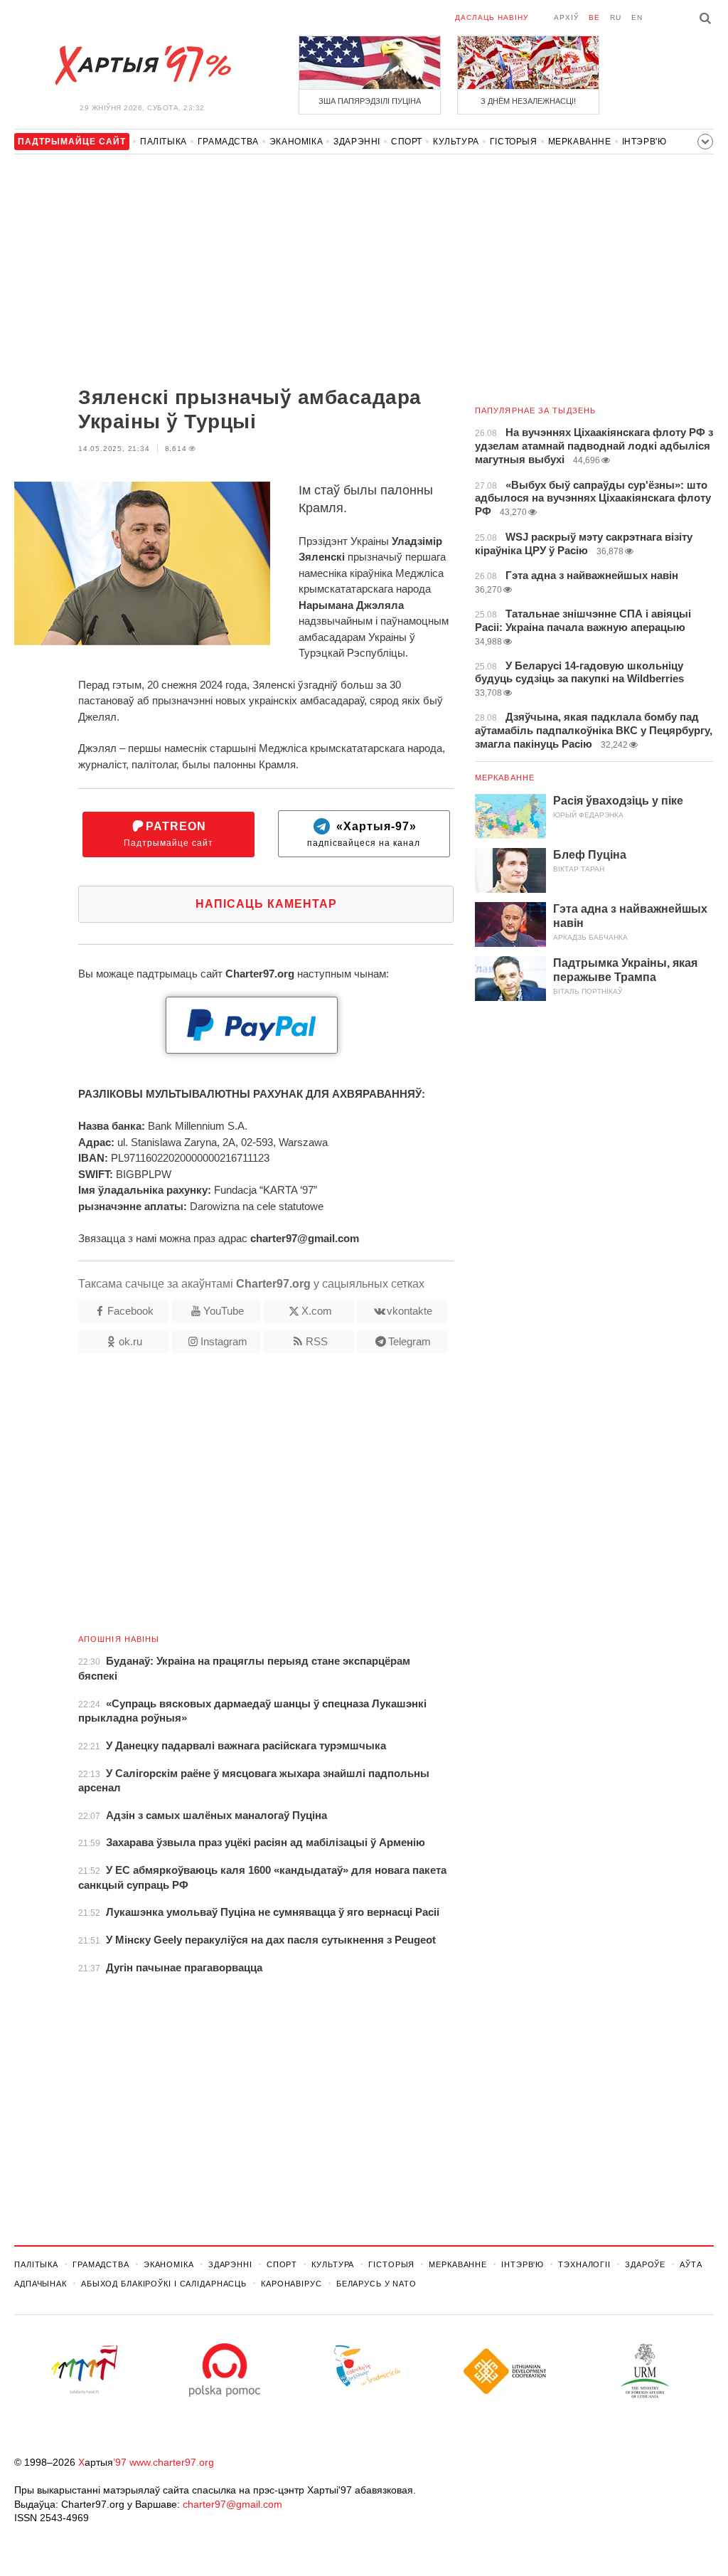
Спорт (407, 142)
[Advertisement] (234, 272)
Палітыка (164, 142)
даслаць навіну (492, 17)
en (637, 17)
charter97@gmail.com (232, 2504)
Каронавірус (291, 2284)
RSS (317, 1341)
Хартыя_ (142, 65)
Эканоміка (296, 142)
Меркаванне (580, 142)
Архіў (566, 17)
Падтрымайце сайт (168, 834)
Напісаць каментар (266, 904)
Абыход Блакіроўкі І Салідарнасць (164, 2284)
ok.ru (130, 1341)
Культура (456, 142)
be (594, 17)
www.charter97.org (172, 2462)
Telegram (409, 1341)
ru (616, 17)
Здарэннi (357, 142)
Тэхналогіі (584, 2264)
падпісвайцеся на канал (364, 834)
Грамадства (228, 142)
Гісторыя (514, 142)
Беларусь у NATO (376, 2284)
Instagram (224, 1341)
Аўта (691, 2264)
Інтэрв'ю (644, 142)
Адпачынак (41, 2284)
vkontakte (409, 1311)
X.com (317, 1311)
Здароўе (645, 2264)
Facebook (130, 1311)
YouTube (224, 1311)
